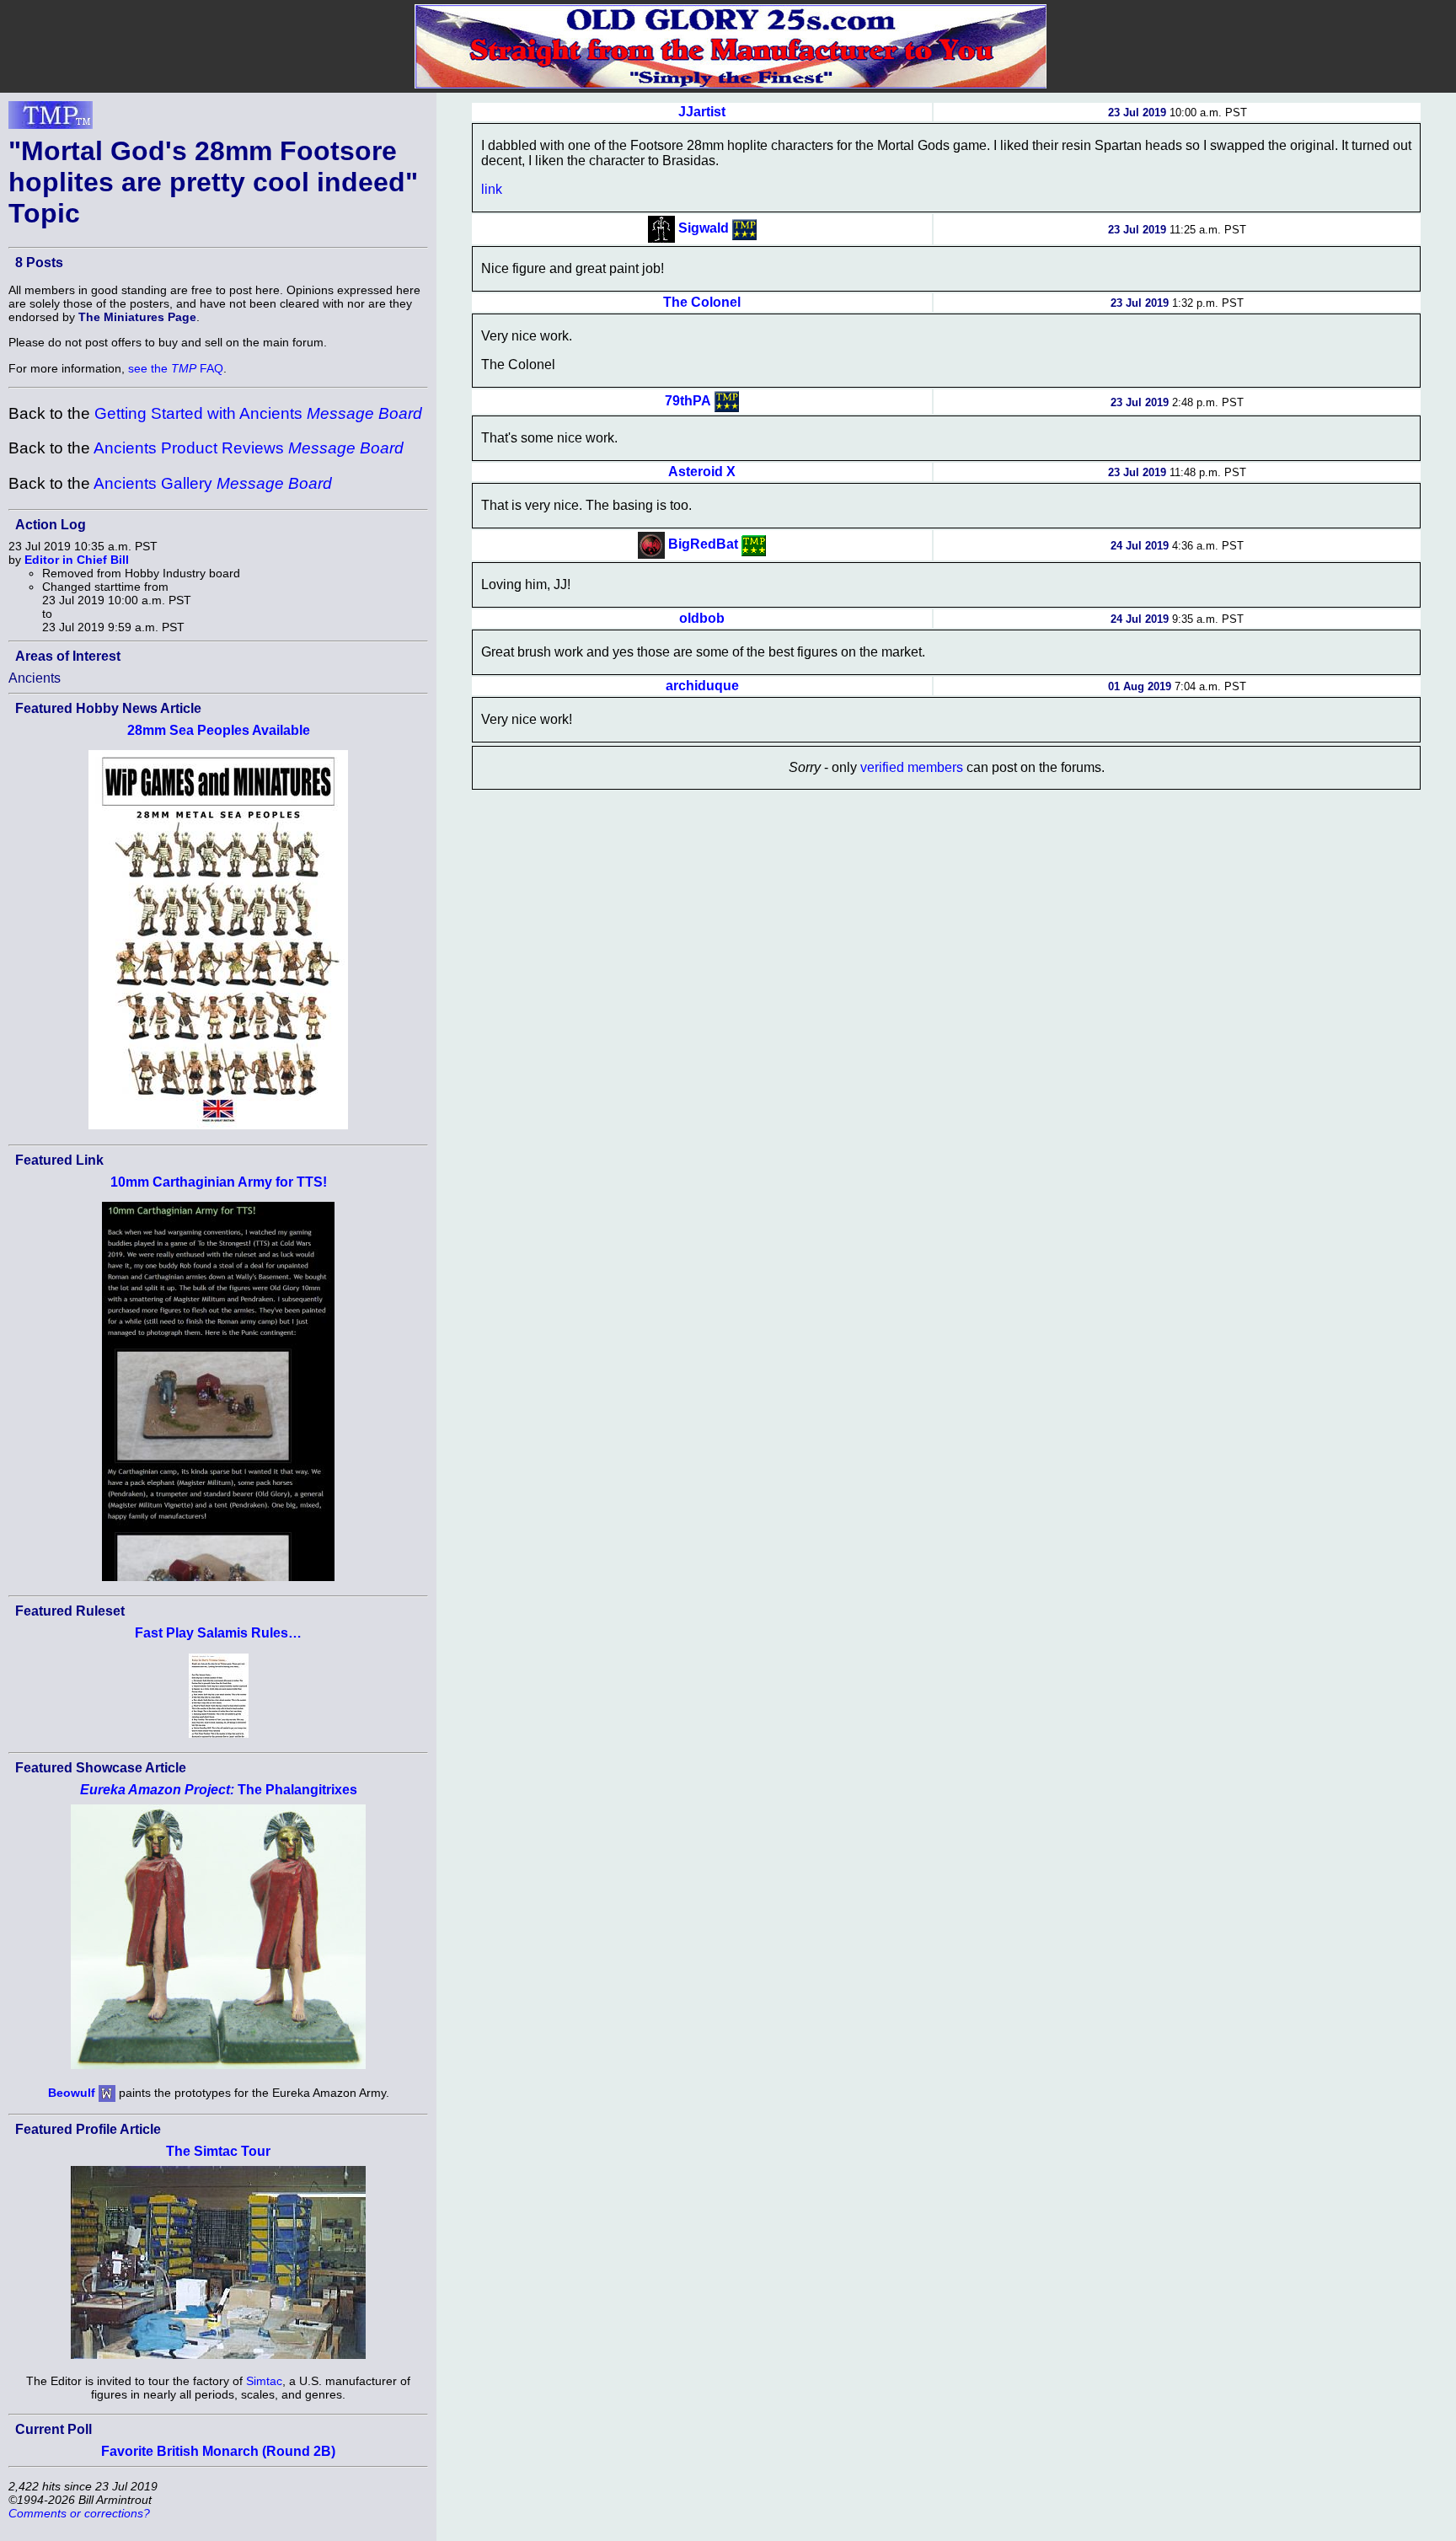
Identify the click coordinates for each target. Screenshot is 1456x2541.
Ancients (35, 678)
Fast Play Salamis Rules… (218, 1633)
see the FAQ (176, 368)
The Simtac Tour (218, 2151)
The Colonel (702, 302)
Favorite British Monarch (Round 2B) (218, 2451)
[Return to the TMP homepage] (51, 120)
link (492, 189)
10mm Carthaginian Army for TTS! (219, 1182)
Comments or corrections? (79, 2513)
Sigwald (704, 228)
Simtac (264, 2381)
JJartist (702, 112)
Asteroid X (702, 472)
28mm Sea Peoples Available (219, 730)
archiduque (702, 686)
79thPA (688, 401)
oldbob (702, 618)
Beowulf (72, 2092)
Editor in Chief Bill (77, 560)
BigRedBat (703, 544)
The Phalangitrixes (219, 1790)
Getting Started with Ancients (258, 413)
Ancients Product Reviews (249, 448)
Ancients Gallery (213, 483)
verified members (912, 767)
